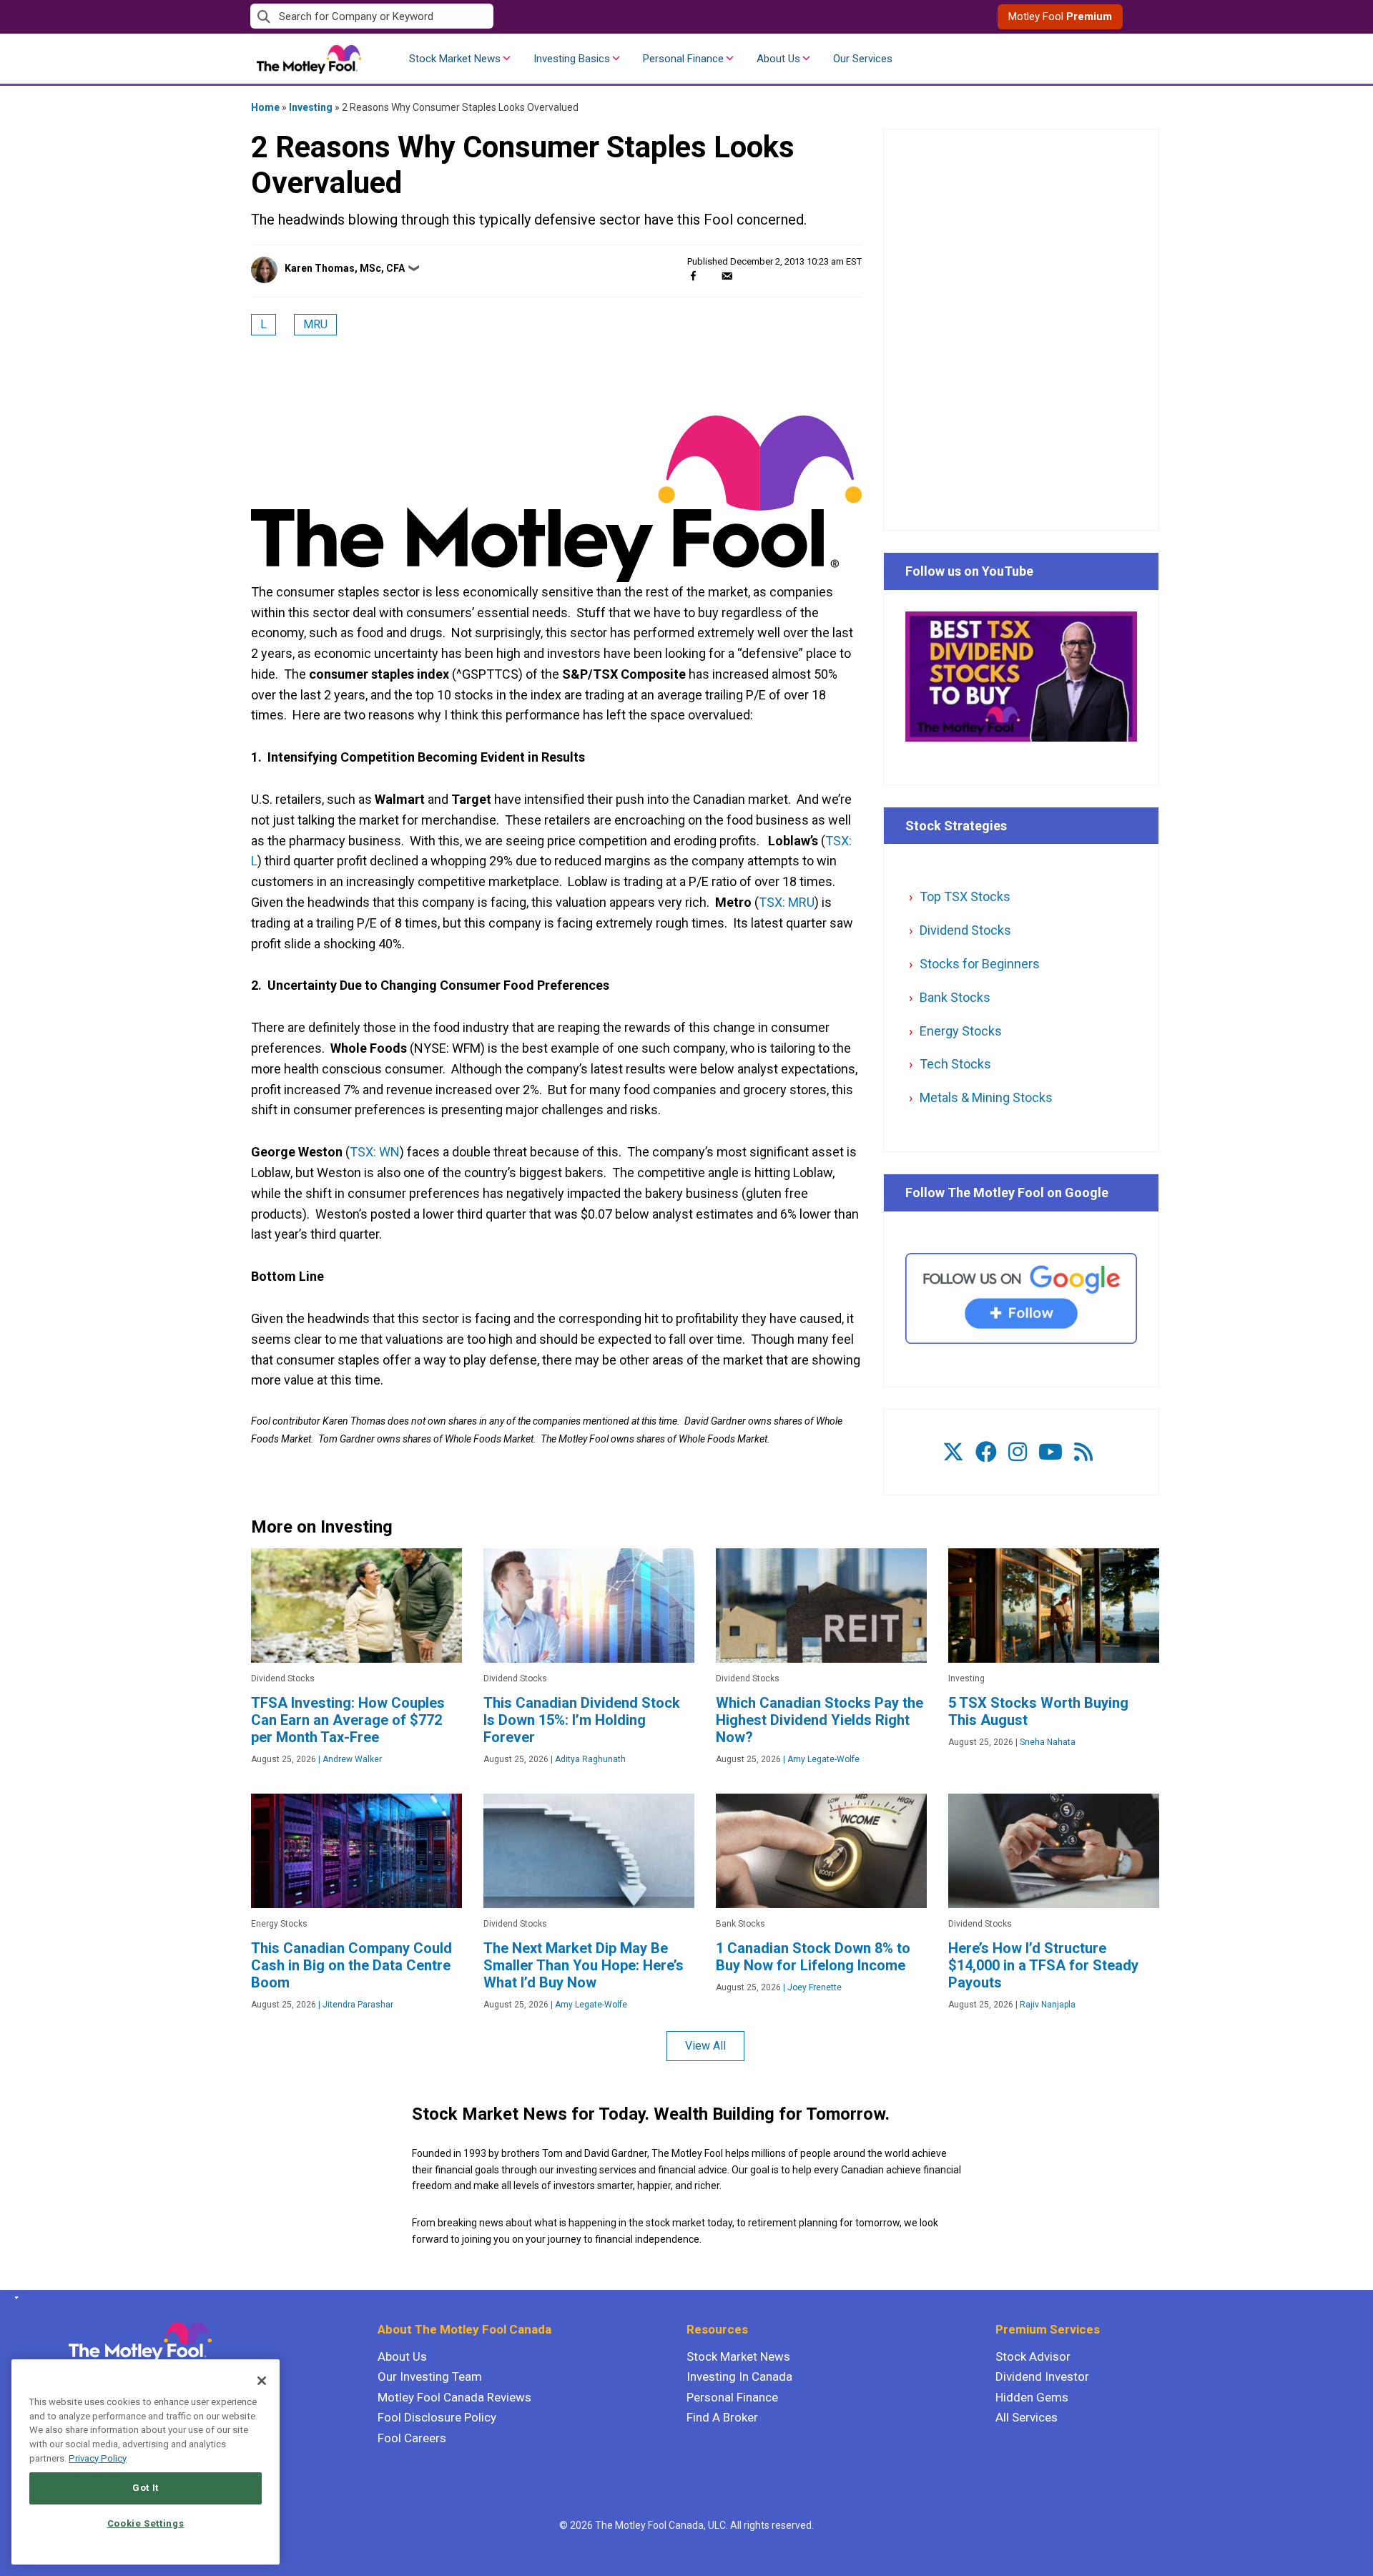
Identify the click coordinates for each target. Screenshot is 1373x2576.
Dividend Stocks (965, 930)
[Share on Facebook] (693, 276)
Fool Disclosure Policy (437, 2417)
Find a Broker (722, 2417)
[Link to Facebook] (986, 1452)
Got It (146, 2488)
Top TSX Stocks (965, 896)
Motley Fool (1060, 16)
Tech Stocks (955, 1064)
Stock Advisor (1033, 2356)
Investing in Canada (739, 2376)
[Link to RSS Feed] (1083, 1452)
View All (705, 2046)
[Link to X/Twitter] (953, 1452)
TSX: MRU (787, 902)
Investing (311, 107)
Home (265, 107)
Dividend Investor (1042, 2376)
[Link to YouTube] (1050, 1452)
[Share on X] (710, 276)
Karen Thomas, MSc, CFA (345, 268)
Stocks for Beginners (980, 964)
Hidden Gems (1032, 2397)
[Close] (262, 2381)
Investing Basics (572, 59)
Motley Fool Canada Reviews (454, 2397)
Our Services (863, 59)
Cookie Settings (146, 2523)
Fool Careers (412, 2438)
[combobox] (468, 17)
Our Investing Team (430, 2376)
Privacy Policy (98, 2458)
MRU (315, 324)
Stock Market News (455, 59)
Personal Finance (683, 59)
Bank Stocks (955, 997)
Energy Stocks (961, 1031)
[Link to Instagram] (1018, 1452)
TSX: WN (375, 1152)
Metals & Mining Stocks (986, 1097)
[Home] (14, 2298)
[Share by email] (727, 276)
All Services (1027, 2417)
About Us (778, 59)
